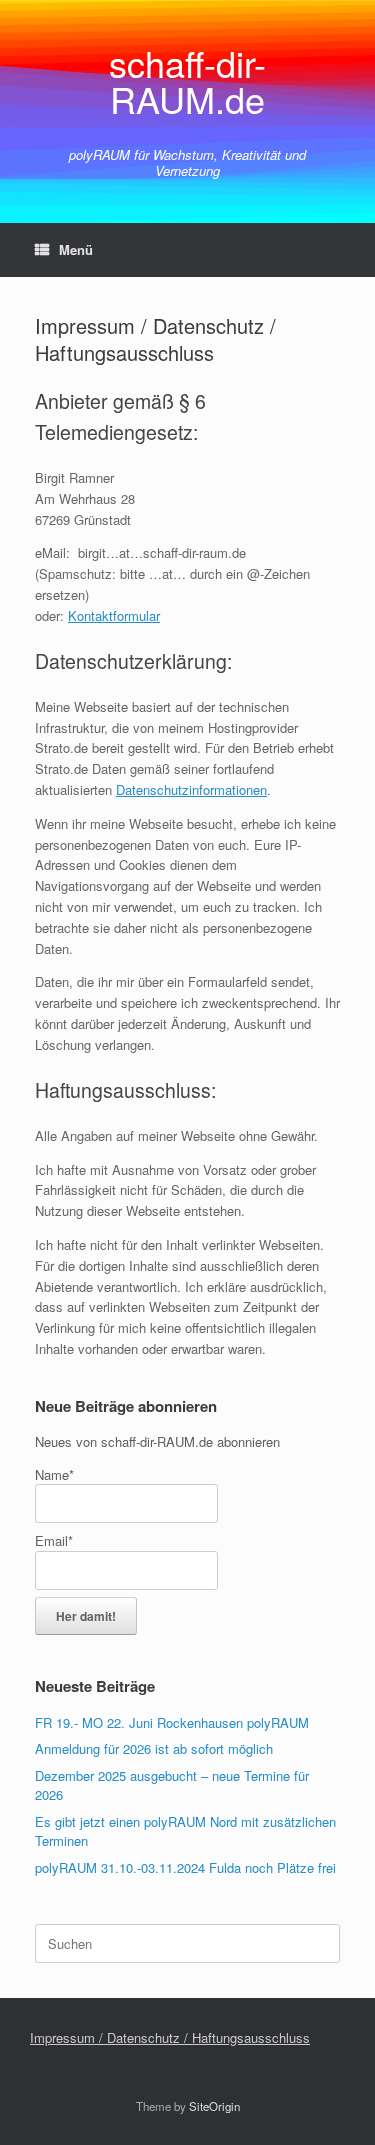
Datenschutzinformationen (191, 789)
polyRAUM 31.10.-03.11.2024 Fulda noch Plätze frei (185, 1867)
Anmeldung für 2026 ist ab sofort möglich (154, 1748)
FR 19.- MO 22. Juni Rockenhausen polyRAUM (172, 1722)
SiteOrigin (214, 2106)
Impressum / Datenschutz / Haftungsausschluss (170, 2037)
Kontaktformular (114, 615)
